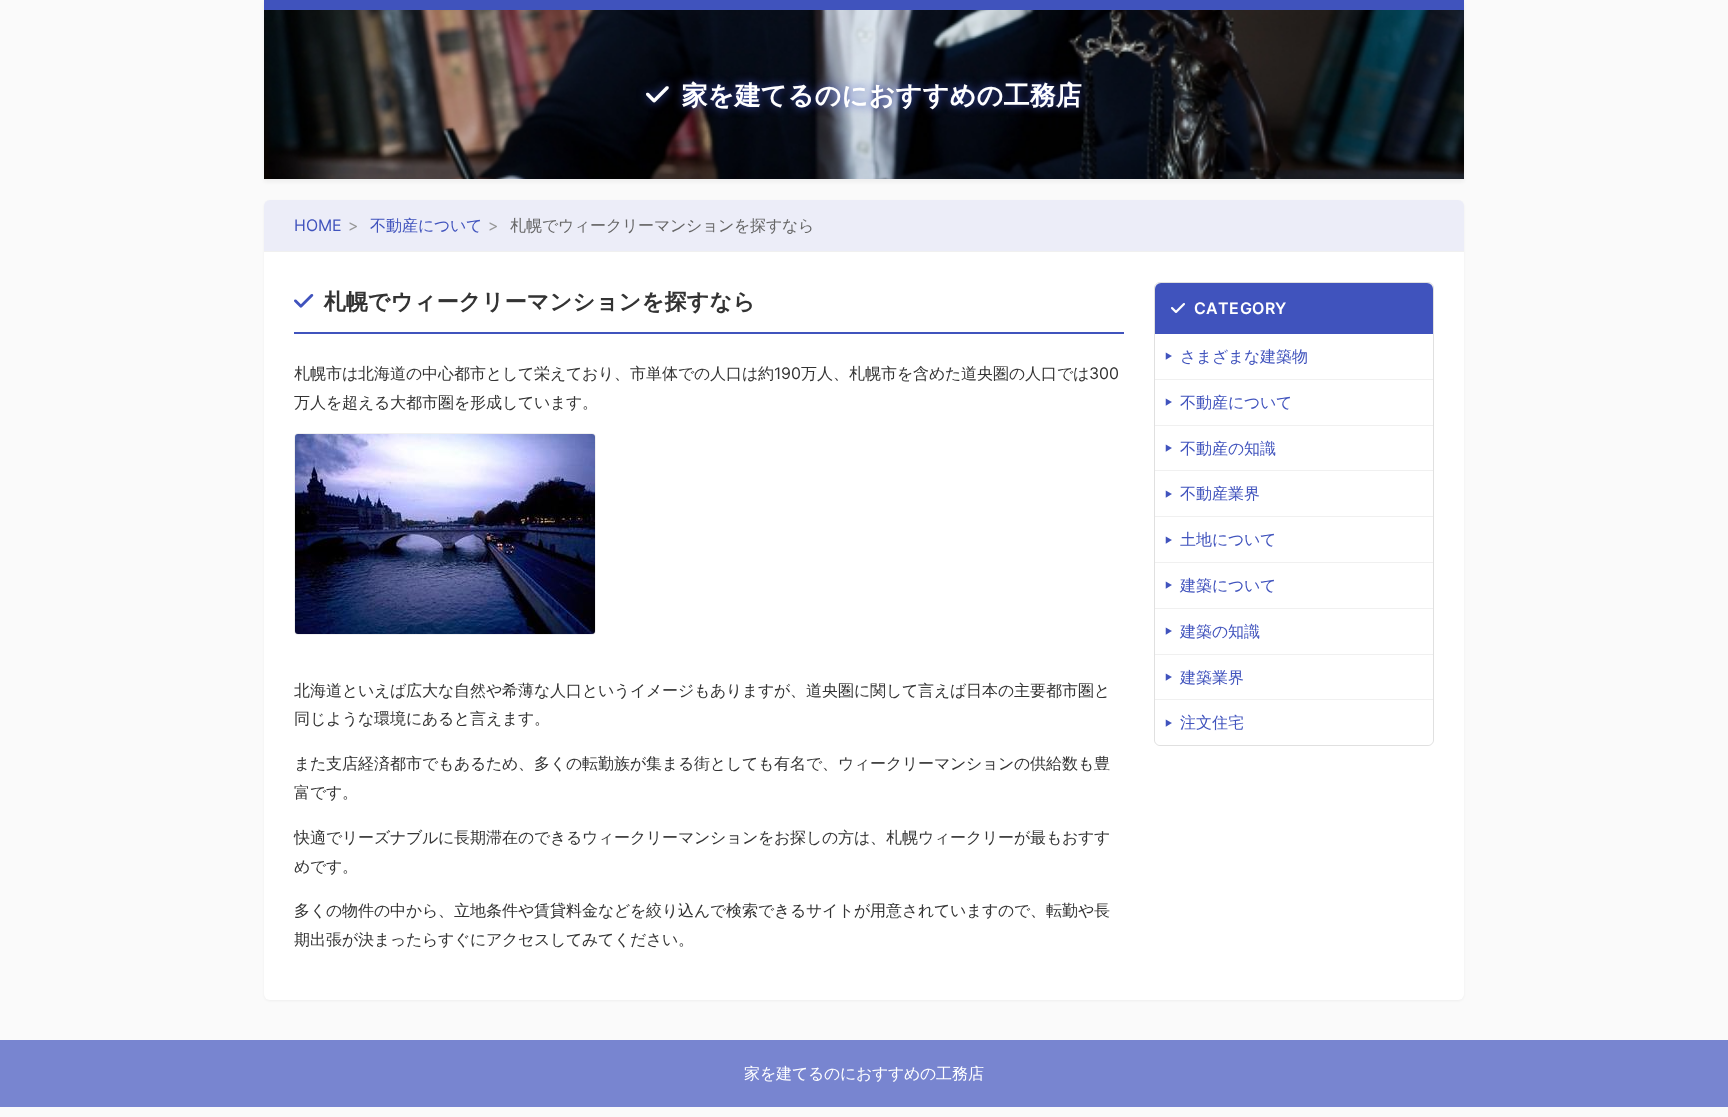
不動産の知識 (1228, 448)
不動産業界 (1220, 493)
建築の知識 (1220, 631)
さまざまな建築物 (1244, 356)
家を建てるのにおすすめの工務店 (882, 94)
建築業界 (1212, 677)
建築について (1228, 585)
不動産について (426, 225)
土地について (1228, 539)
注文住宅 (1212, 722)
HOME (318, 225)
